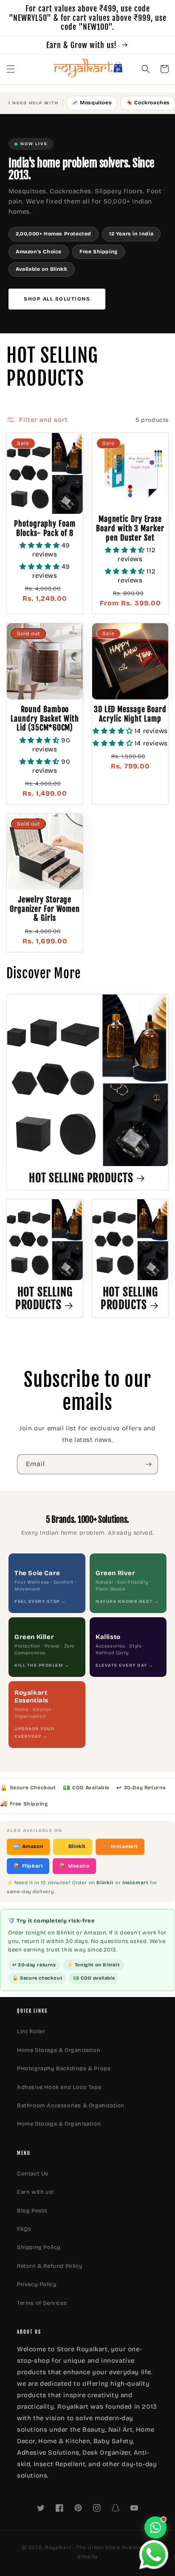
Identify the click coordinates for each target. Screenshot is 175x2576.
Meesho (74, 1866)
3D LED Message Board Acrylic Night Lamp (130, 714)
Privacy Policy (37, 2284)
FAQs (24, 2229)
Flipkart (28, 1866)
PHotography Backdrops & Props (64, 2069)
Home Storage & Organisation (59, 2124)
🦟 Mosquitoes (92, 103)
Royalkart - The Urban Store (83, 2547)
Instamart (120, 1846)
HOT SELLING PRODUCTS (81, 1178)
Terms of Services (42, 2303)
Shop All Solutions (57, 299)
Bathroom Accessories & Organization (71, 2106)
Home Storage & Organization (59, 2050)
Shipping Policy (39, 2247)
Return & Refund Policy (50, 2266)
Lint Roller (31, 2032)
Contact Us (33, 2174)
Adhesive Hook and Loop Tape (59, 2087)
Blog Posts (32, 2211)
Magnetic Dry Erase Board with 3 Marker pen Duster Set (130, 528)
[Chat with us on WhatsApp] (155, 2527)
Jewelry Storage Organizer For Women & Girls (45, 909)
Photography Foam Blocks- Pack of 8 (45, 529)
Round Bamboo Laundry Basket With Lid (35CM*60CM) (45, 719)
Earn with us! (35, 2192)
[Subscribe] (148, 1464)
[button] (11, 69)
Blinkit (73, 1846)
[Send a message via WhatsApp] (154, 2555)
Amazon (28, 1846)
